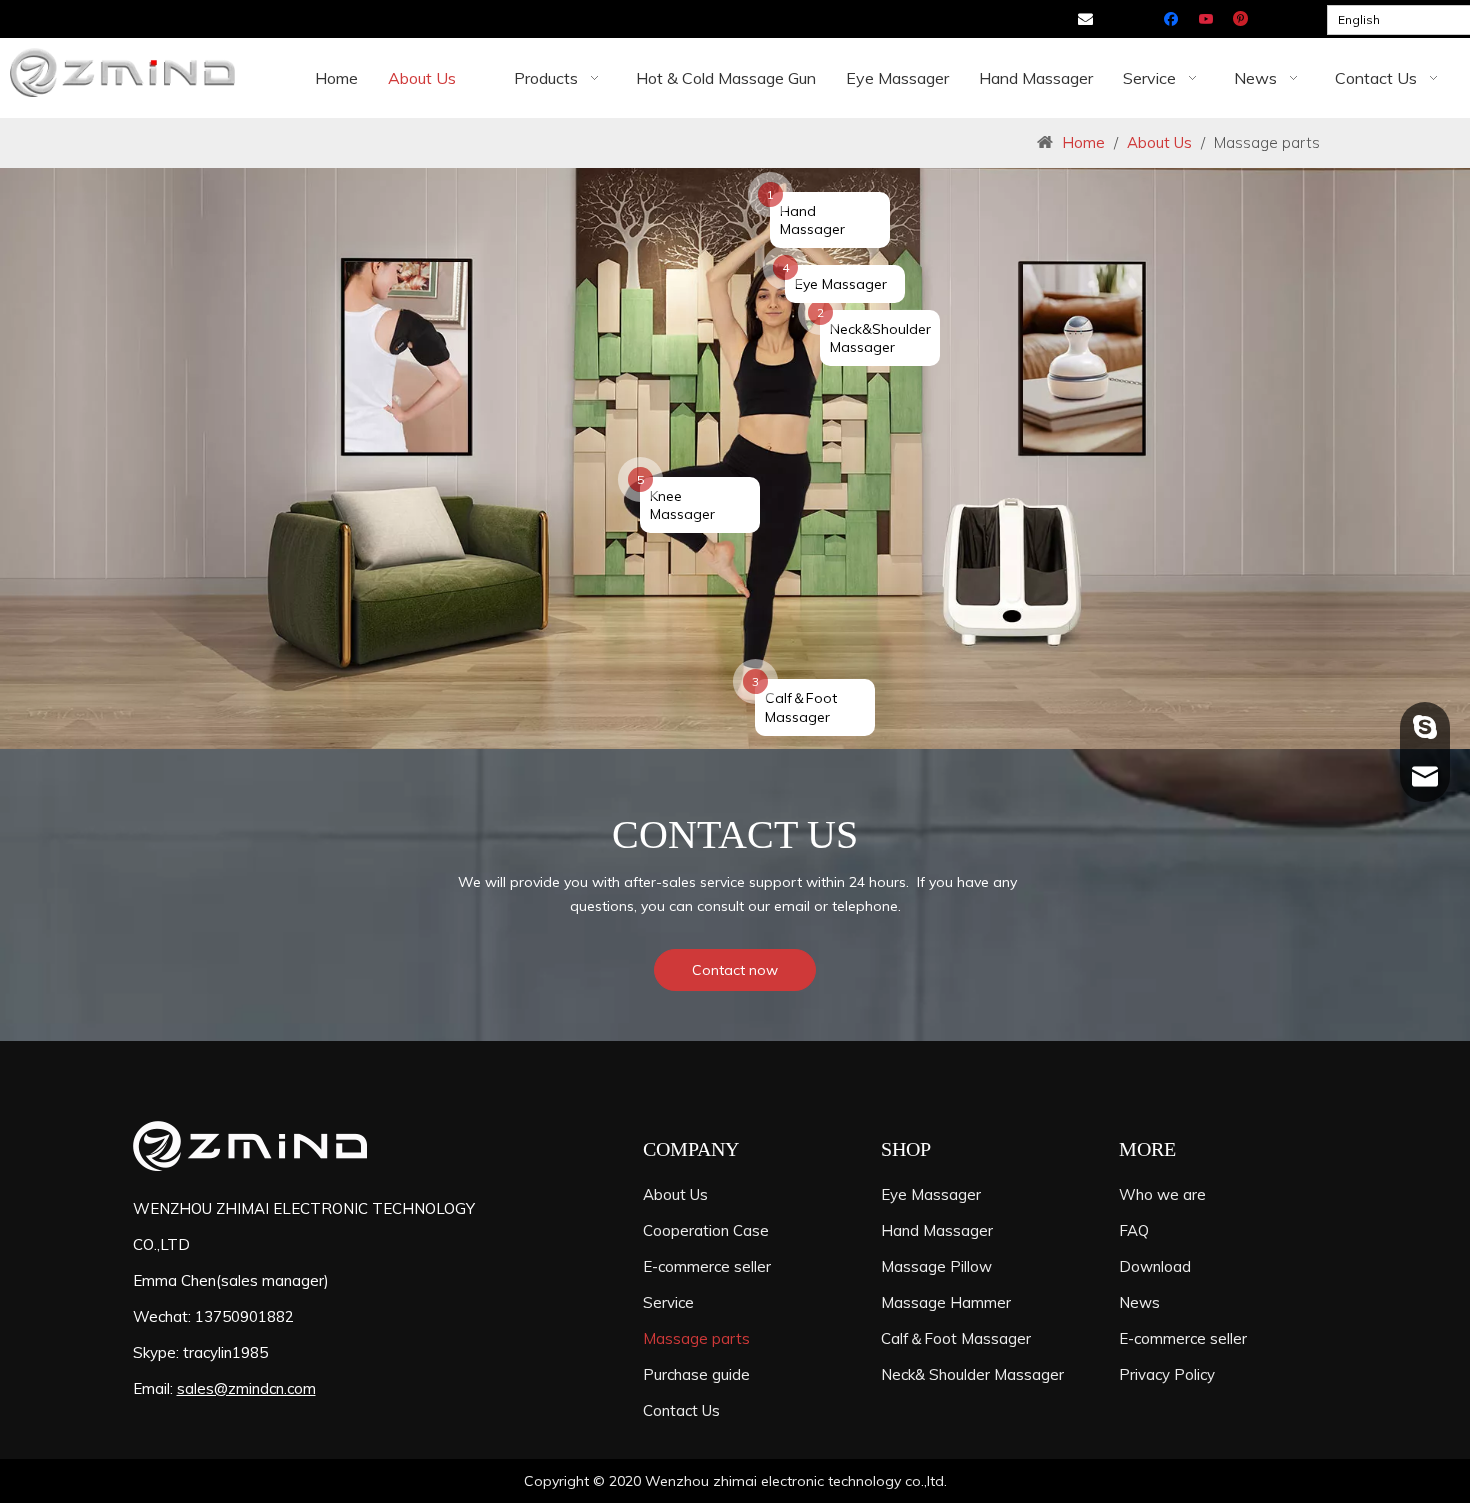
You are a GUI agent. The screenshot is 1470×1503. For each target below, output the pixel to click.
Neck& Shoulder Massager (972, 1374)
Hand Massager (937, 1230)
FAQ (1134, 1230)
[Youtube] (1207, 20)
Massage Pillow (936, 1266)
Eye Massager (931, 1194)
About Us (675, 1194)
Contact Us (681, 1410)
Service (668, 1302)
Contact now (735, 970)
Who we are (1162, 1194)
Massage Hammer (946, 1302)
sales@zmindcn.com (246, 1388)
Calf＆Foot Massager (956, 1338)
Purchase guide (696, 1374)
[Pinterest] (1241, 20)
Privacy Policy (1167, 1374)
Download (1155, 1266)
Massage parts (696, 1338)
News (1139, 1302)
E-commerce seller (707, 1266)
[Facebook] (1173, 20)
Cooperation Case (706, 1230)
